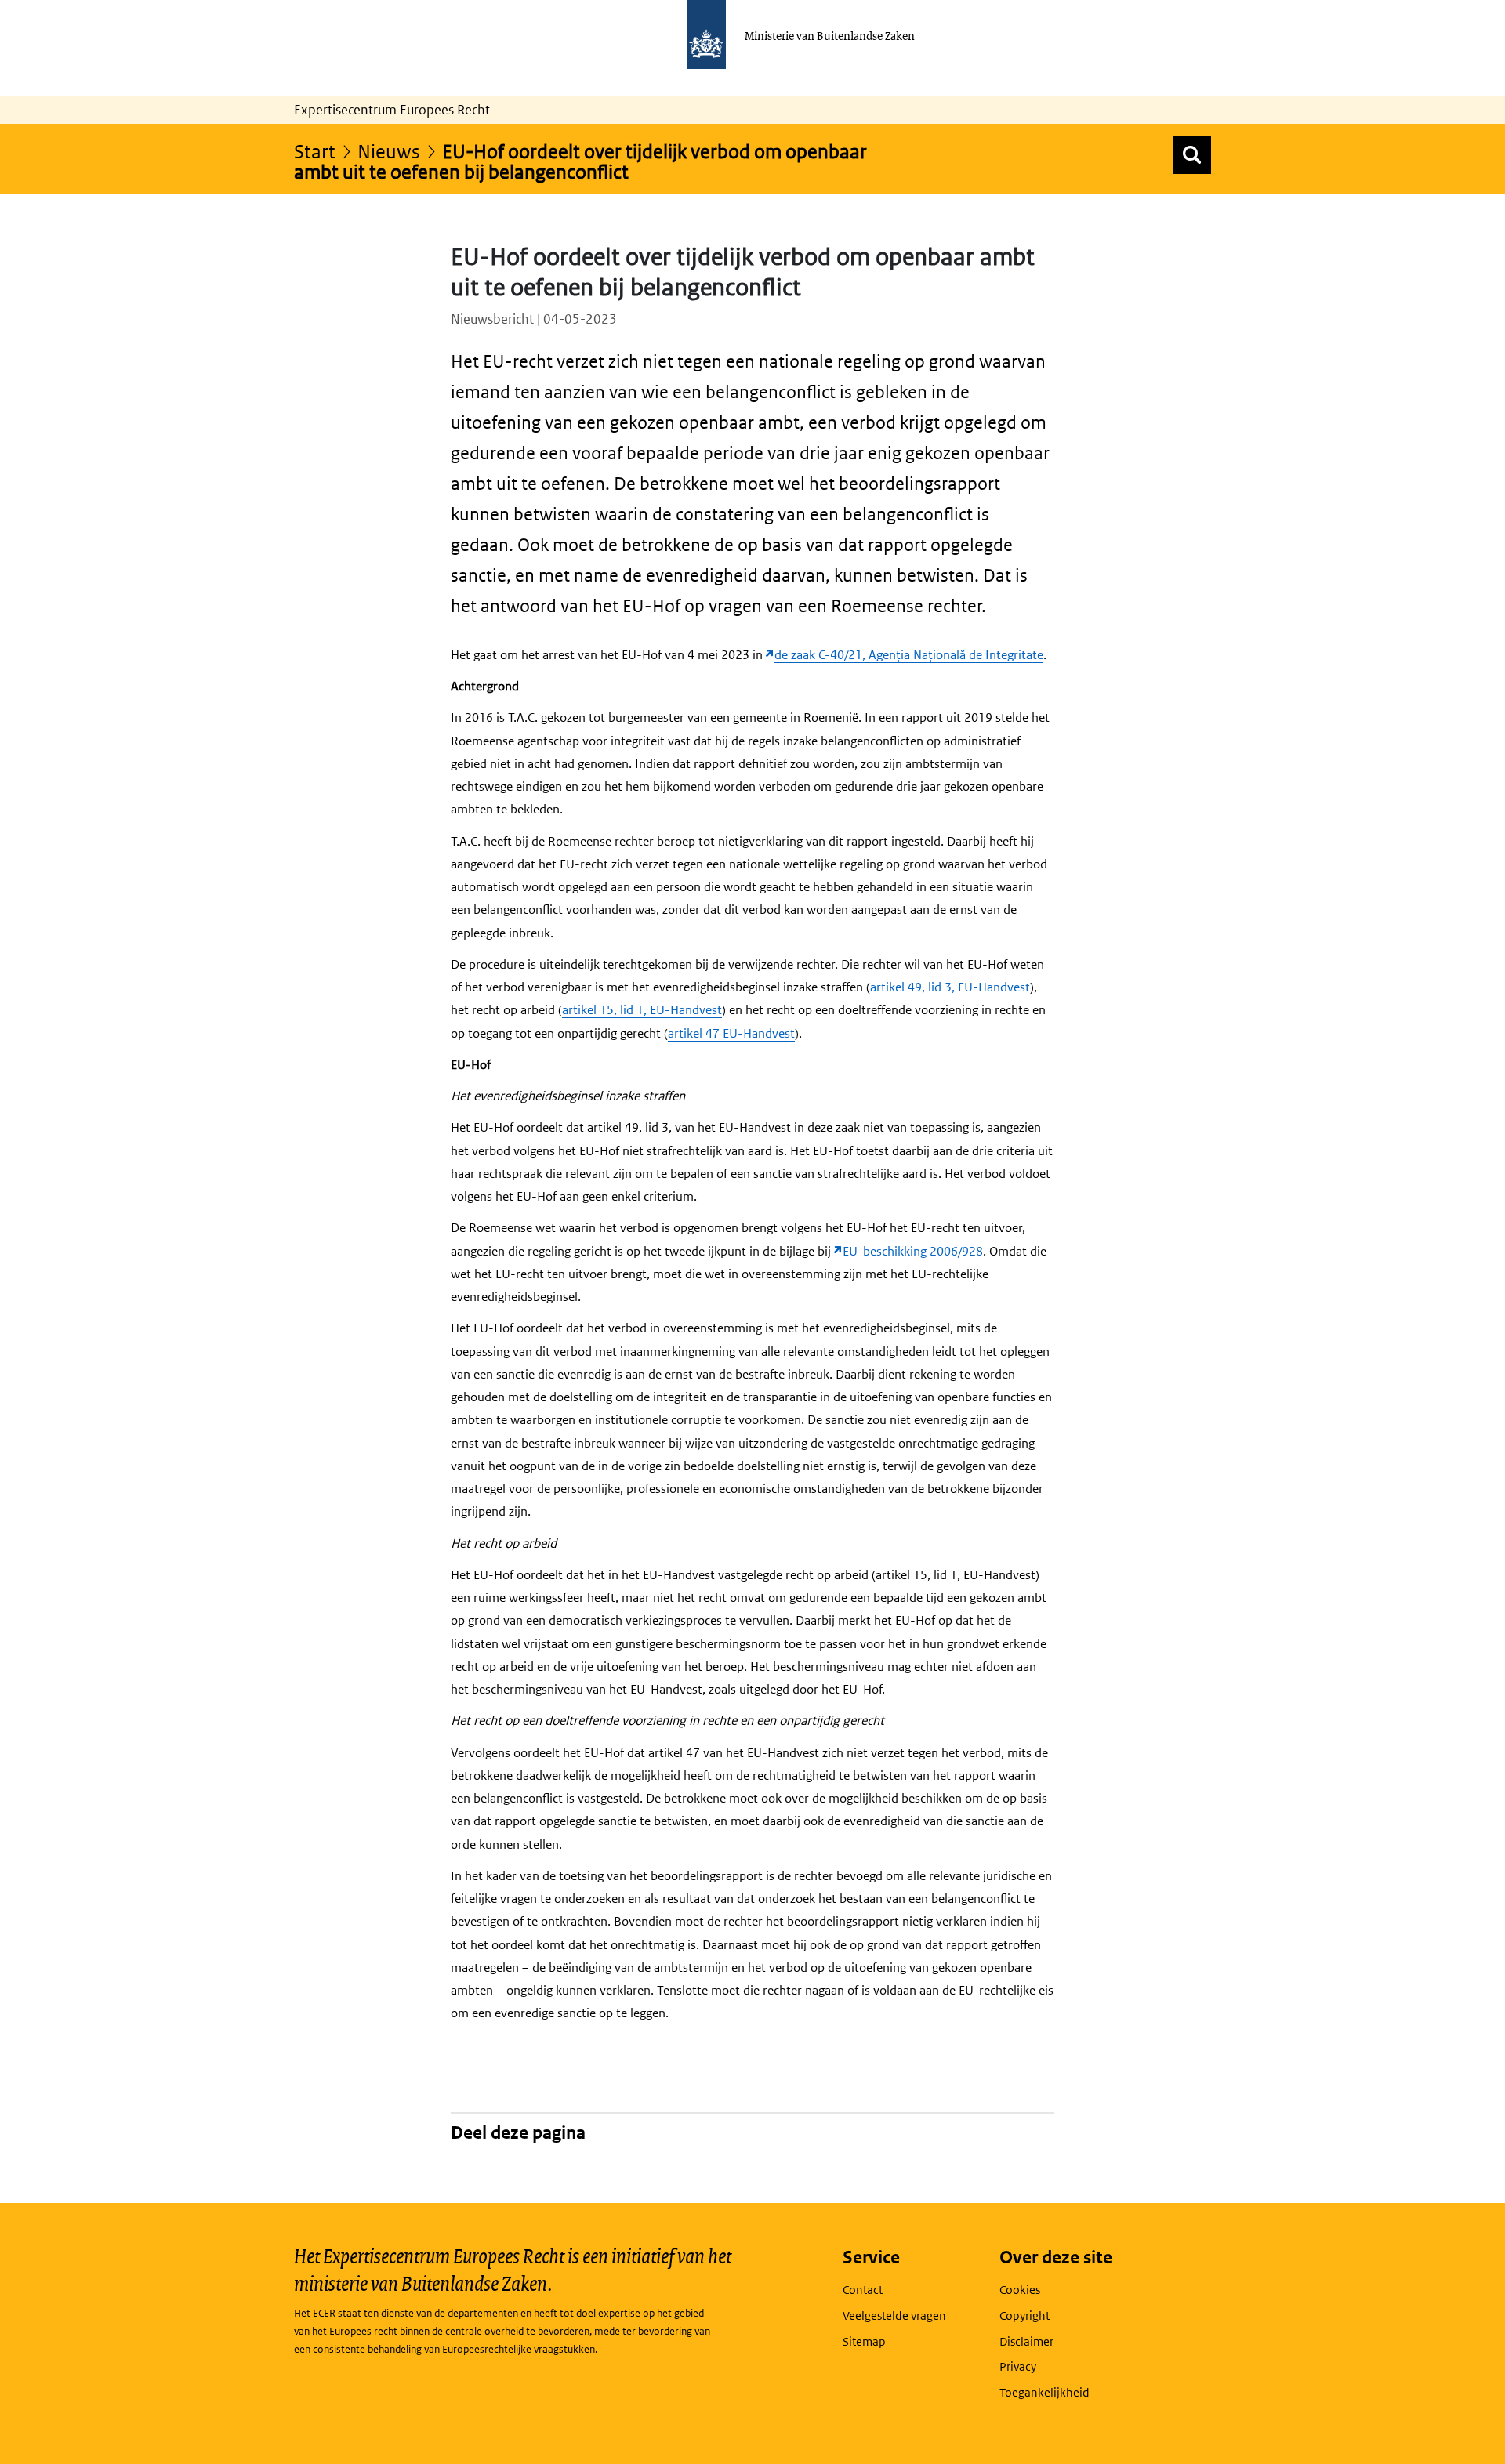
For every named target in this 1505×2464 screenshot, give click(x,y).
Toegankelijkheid (1044, 2392)
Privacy (1018, 2366)
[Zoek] (1192, 155)
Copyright (1024, 2315)
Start (315, 151)
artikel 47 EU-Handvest (731, 1033)
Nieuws (389, 151)
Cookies (1020, 2290)
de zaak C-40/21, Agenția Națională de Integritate (909, 655)
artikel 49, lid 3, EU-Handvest (950, 987)
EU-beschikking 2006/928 (913, 1251)
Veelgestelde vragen (894, 2315)
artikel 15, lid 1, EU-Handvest (642, 1010)
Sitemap (864, 2341)
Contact (863, 2290)
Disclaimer (1026, 2341)
